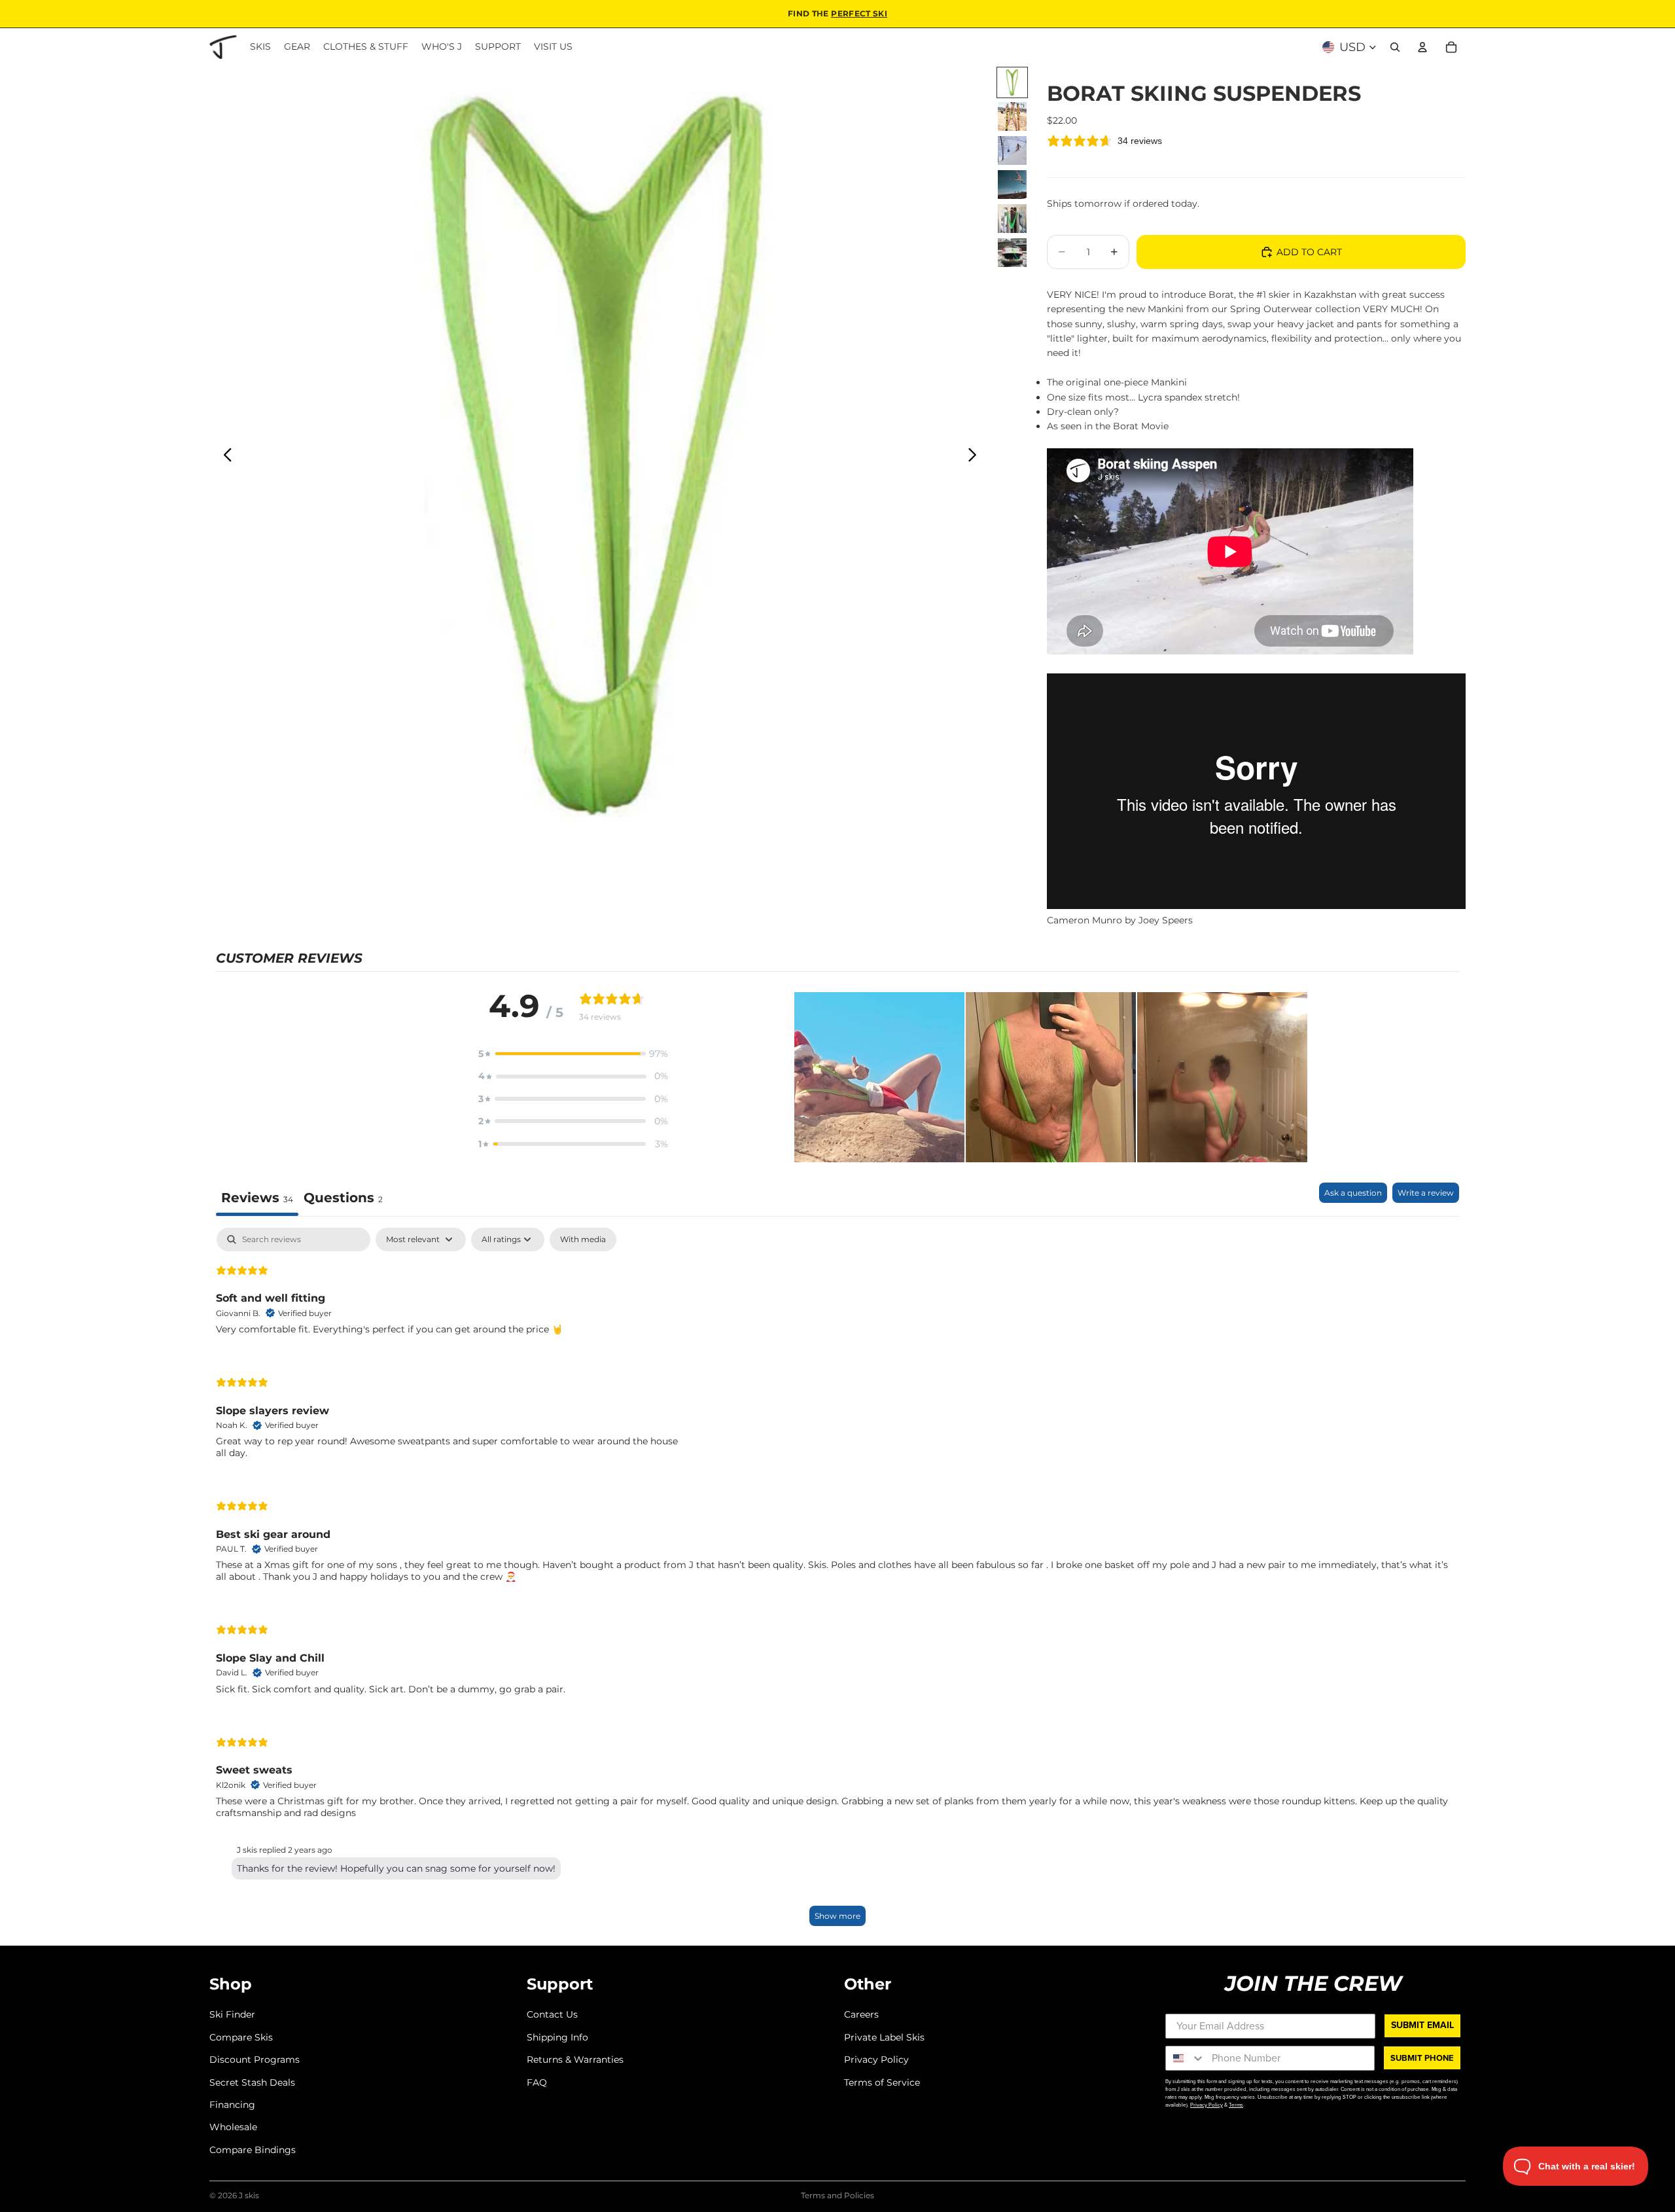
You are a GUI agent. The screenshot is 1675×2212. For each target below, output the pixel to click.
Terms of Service (882, 2082)
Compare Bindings (253, 2150)
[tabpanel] (837, 1583)
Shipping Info (557, 2037)
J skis (249, 2195)
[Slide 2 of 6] (1012, 116)
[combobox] (1186, 2058)
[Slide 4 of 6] (1012, 185)
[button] (573, 1054)
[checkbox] (583, 1240)
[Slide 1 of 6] (1012, 82)
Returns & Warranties (575, 2060)
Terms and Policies (837, 2195)
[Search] (1395, 47)
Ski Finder (232, 2014)
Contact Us (552, 2014)
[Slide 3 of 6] (1012, 151)
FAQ (537, 2082)
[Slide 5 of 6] (1012, 219)
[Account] (1422, 47)
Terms (1236, 2105)
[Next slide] (976, 457)
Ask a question (1353, 1193)
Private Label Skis (884, 2037)
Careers (861, 2014)
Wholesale (233, 2127)
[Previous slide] (224, 457)
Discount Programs (255, 2060)
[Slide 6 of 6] (1012, 253)
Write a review (1426, 1193)
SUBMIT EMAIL (1422, 2025)
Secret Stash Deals (252, 2082)
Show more (837, 1916)
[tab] (343, 1199)
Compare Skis (241, 2037)
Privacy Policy (876, 2060)
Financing (232, 2105)
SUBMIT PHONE (1422, 2058)
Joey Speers (1166, 920)
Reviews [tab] (257, 1198)
